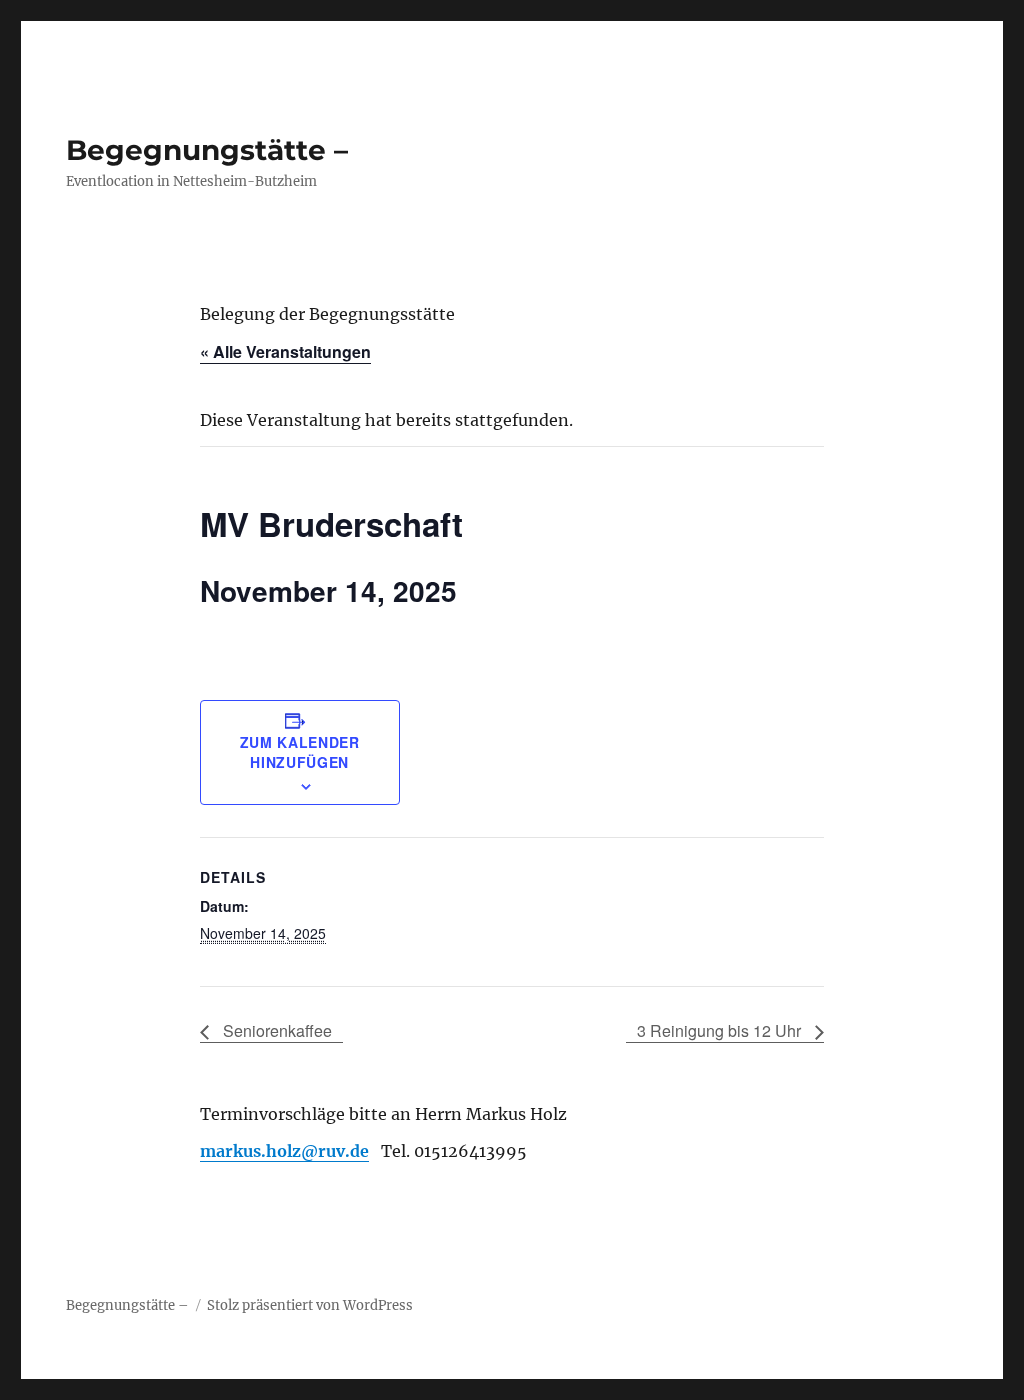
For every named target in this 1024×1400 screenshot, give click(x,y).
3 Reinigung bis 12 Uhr (721, 1030)
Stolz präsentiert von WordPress (310, 1305)
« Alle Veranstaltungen (285, 351)
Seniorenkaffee (275, 1030)
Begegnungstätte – (207, 150)
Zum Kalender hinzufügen (300, 752)
